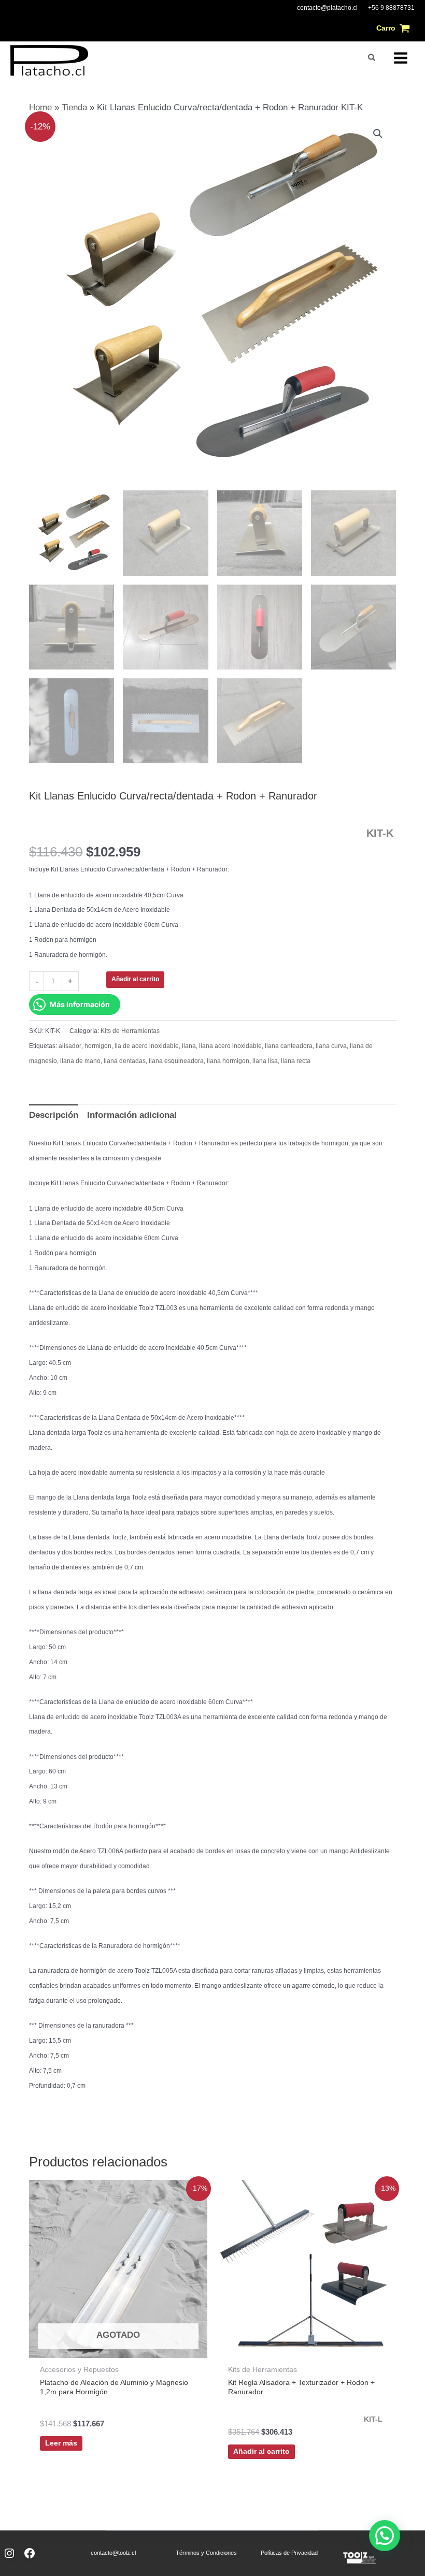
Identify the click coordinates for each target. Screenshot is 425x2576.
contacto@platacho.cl (327, 8)
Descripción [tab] (54, 1115)
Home (40, 107)
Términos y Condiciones (206, 2553)
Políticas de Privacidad (289, 2553)
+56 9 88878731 (391, 8)
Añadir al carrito (135, 979)
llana (189, 1046)
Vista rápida (118, 2347)
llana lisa (265, 1061)
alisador (70, 1046)
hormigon (98, 1046)
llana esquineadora (176, 1061)
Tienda (74, 107)
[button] (372, 58)
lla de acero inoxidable (147, 1046)
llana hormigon (228, 1061)
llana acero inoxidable (230, 1046)
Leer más (61, 2443)
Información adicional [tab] (132, 1115)
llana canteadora (289, 1046)
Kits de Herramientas (130, 1031)
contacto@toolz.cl (113, 2553)
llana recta (296, 1061)
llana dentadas (125, 1061)
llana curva (331, 1046)
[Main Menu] (401, 58)
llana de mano (80, 1061)
